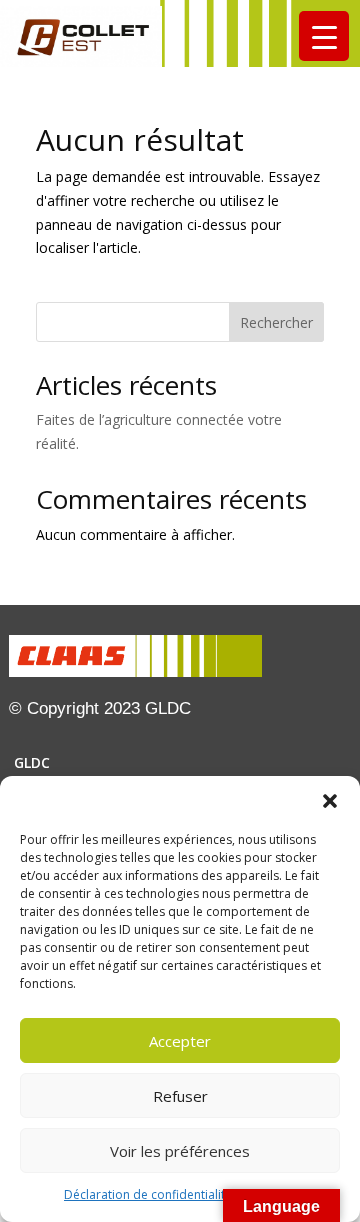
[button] (330, 801)
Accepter (180, 1041)
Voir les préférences (180, 1151)
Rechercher (276, 322)
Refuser (180, 1096)
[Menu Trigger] (324, 36)
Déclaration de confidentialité (148, 1194)
